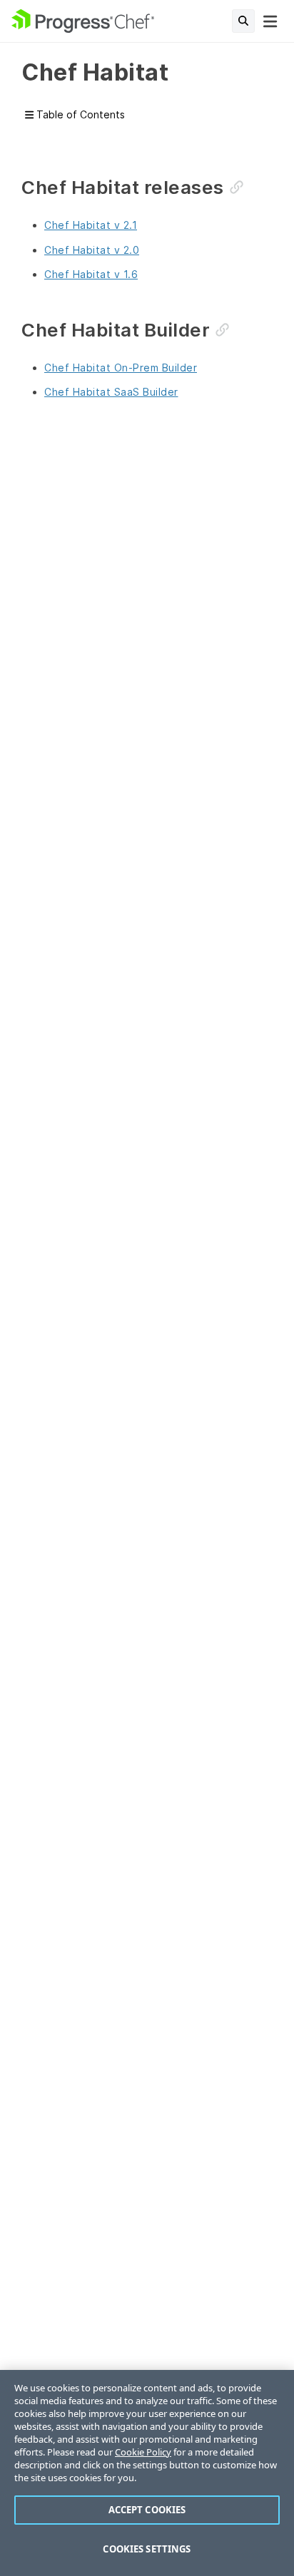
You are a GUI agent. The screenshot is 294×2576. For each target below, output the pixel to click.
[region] (147, 2473)
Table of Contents (79, 114)
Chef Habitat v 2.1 (91, 225)
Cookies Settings (147, 2549)
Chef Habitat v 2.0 (92, 250)
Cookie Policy (143, 2452)
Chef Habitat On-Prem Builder (121, 368)
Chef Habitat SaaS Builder (111, 392)
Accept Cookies (147, 2510)
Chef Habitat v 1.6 (91, 274)
